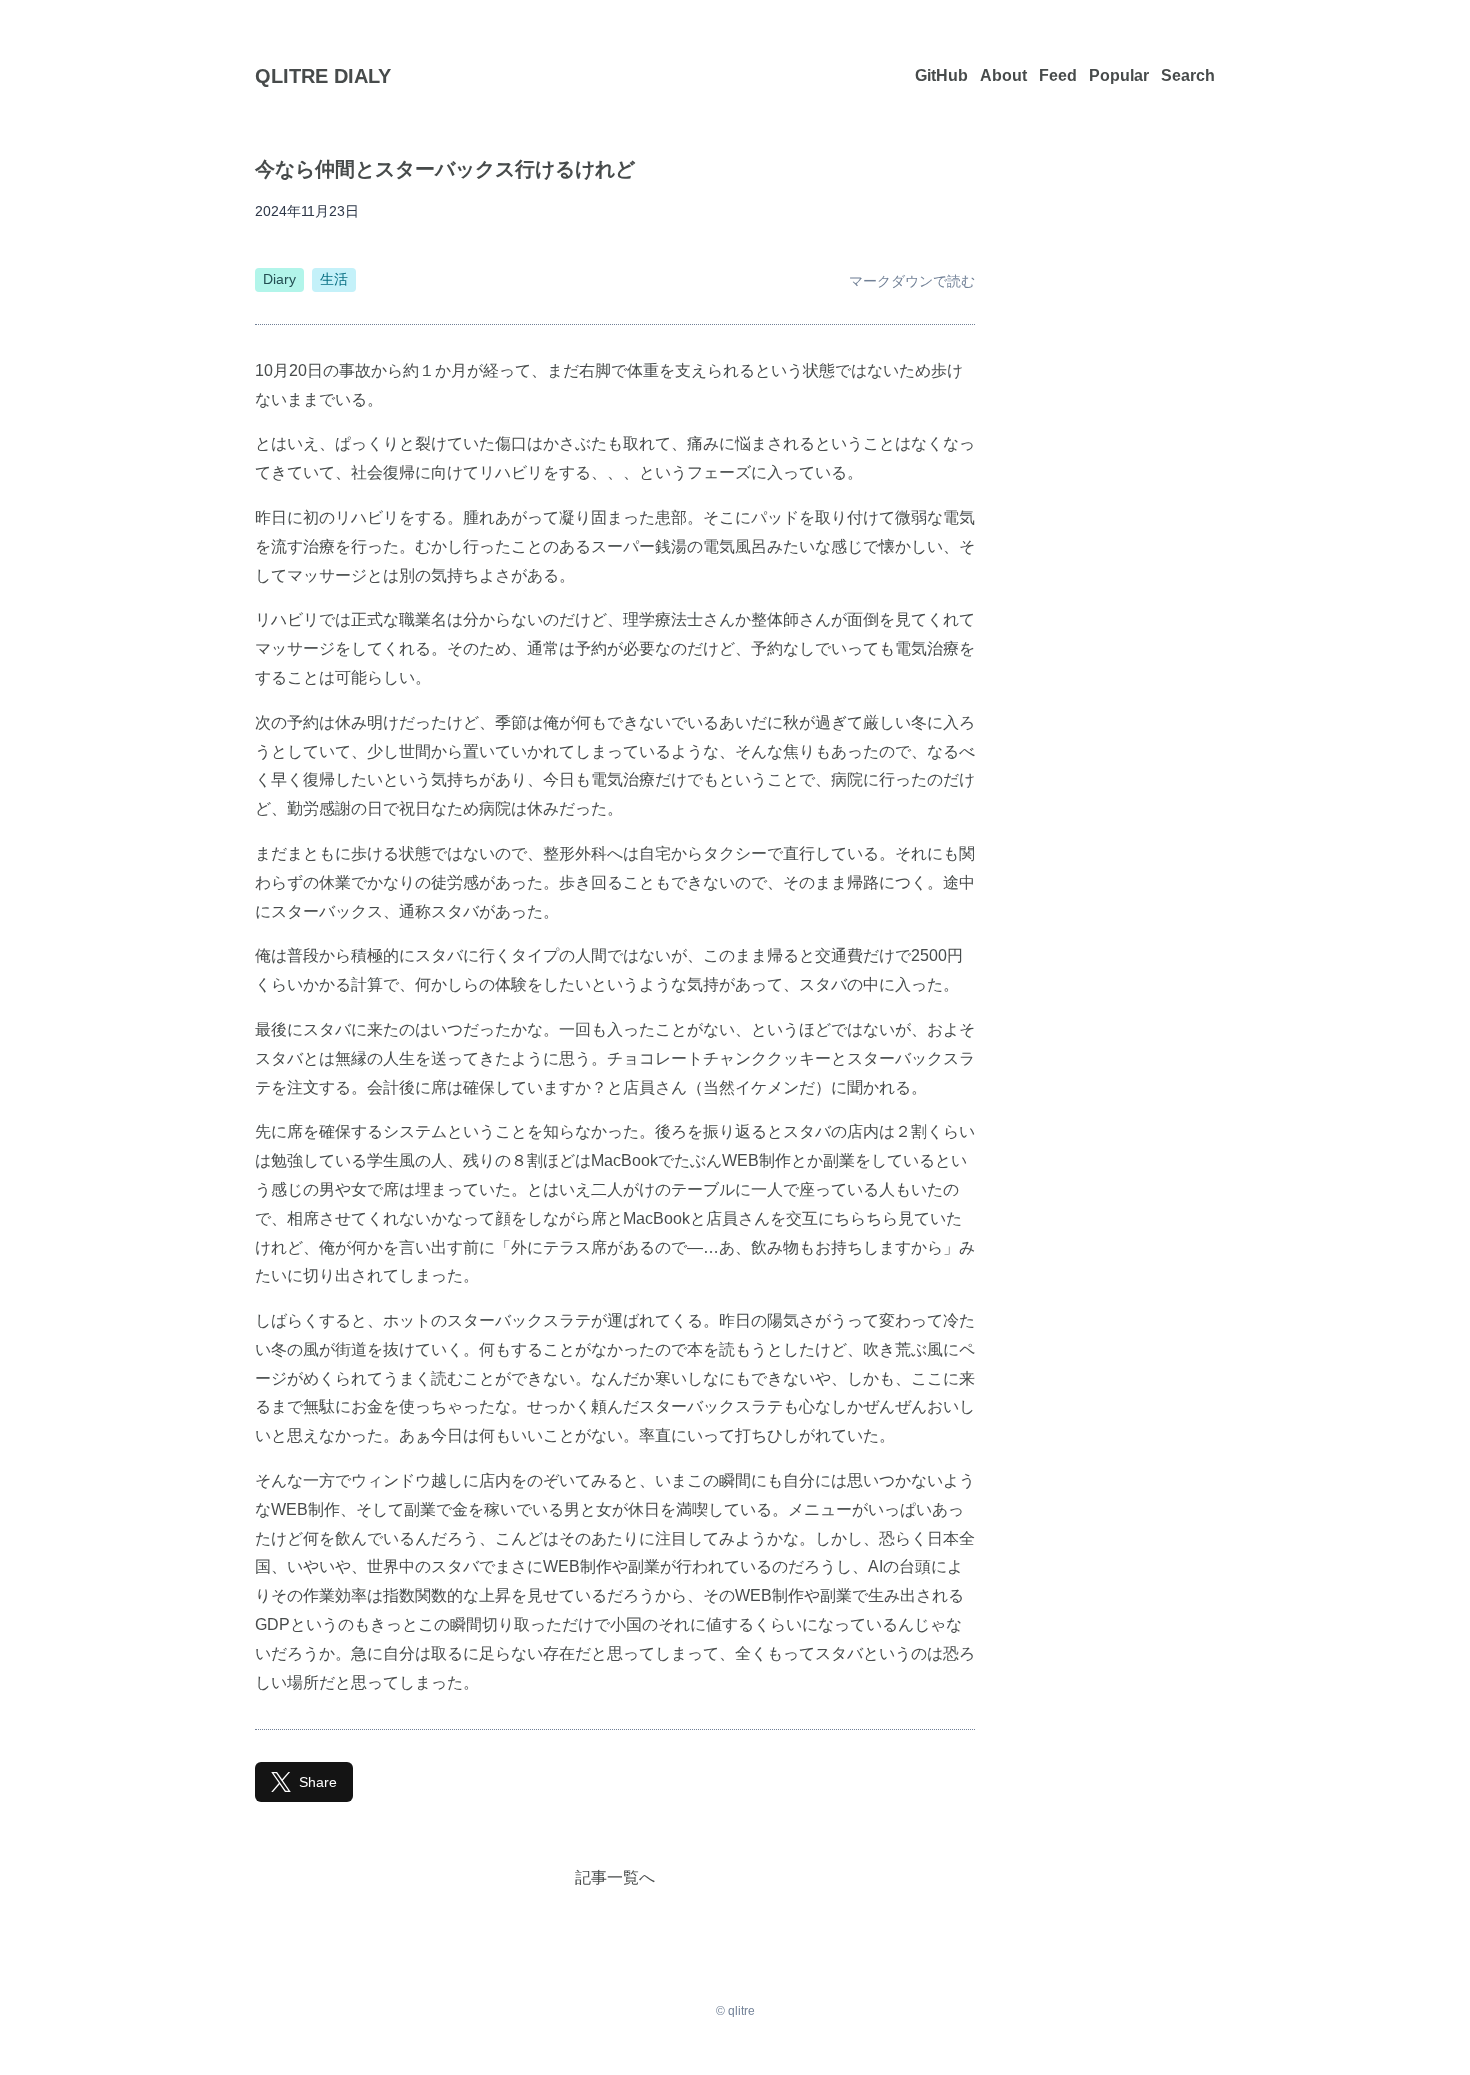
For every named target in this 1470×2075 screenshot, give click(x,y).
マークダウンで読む (912, 281)
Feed (1058, 75)
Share (318, 1782)
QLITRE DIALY (323, 76)
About (1003, 75)
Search (1188, 75)
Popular (1119, 75)
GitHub (941, 75)
